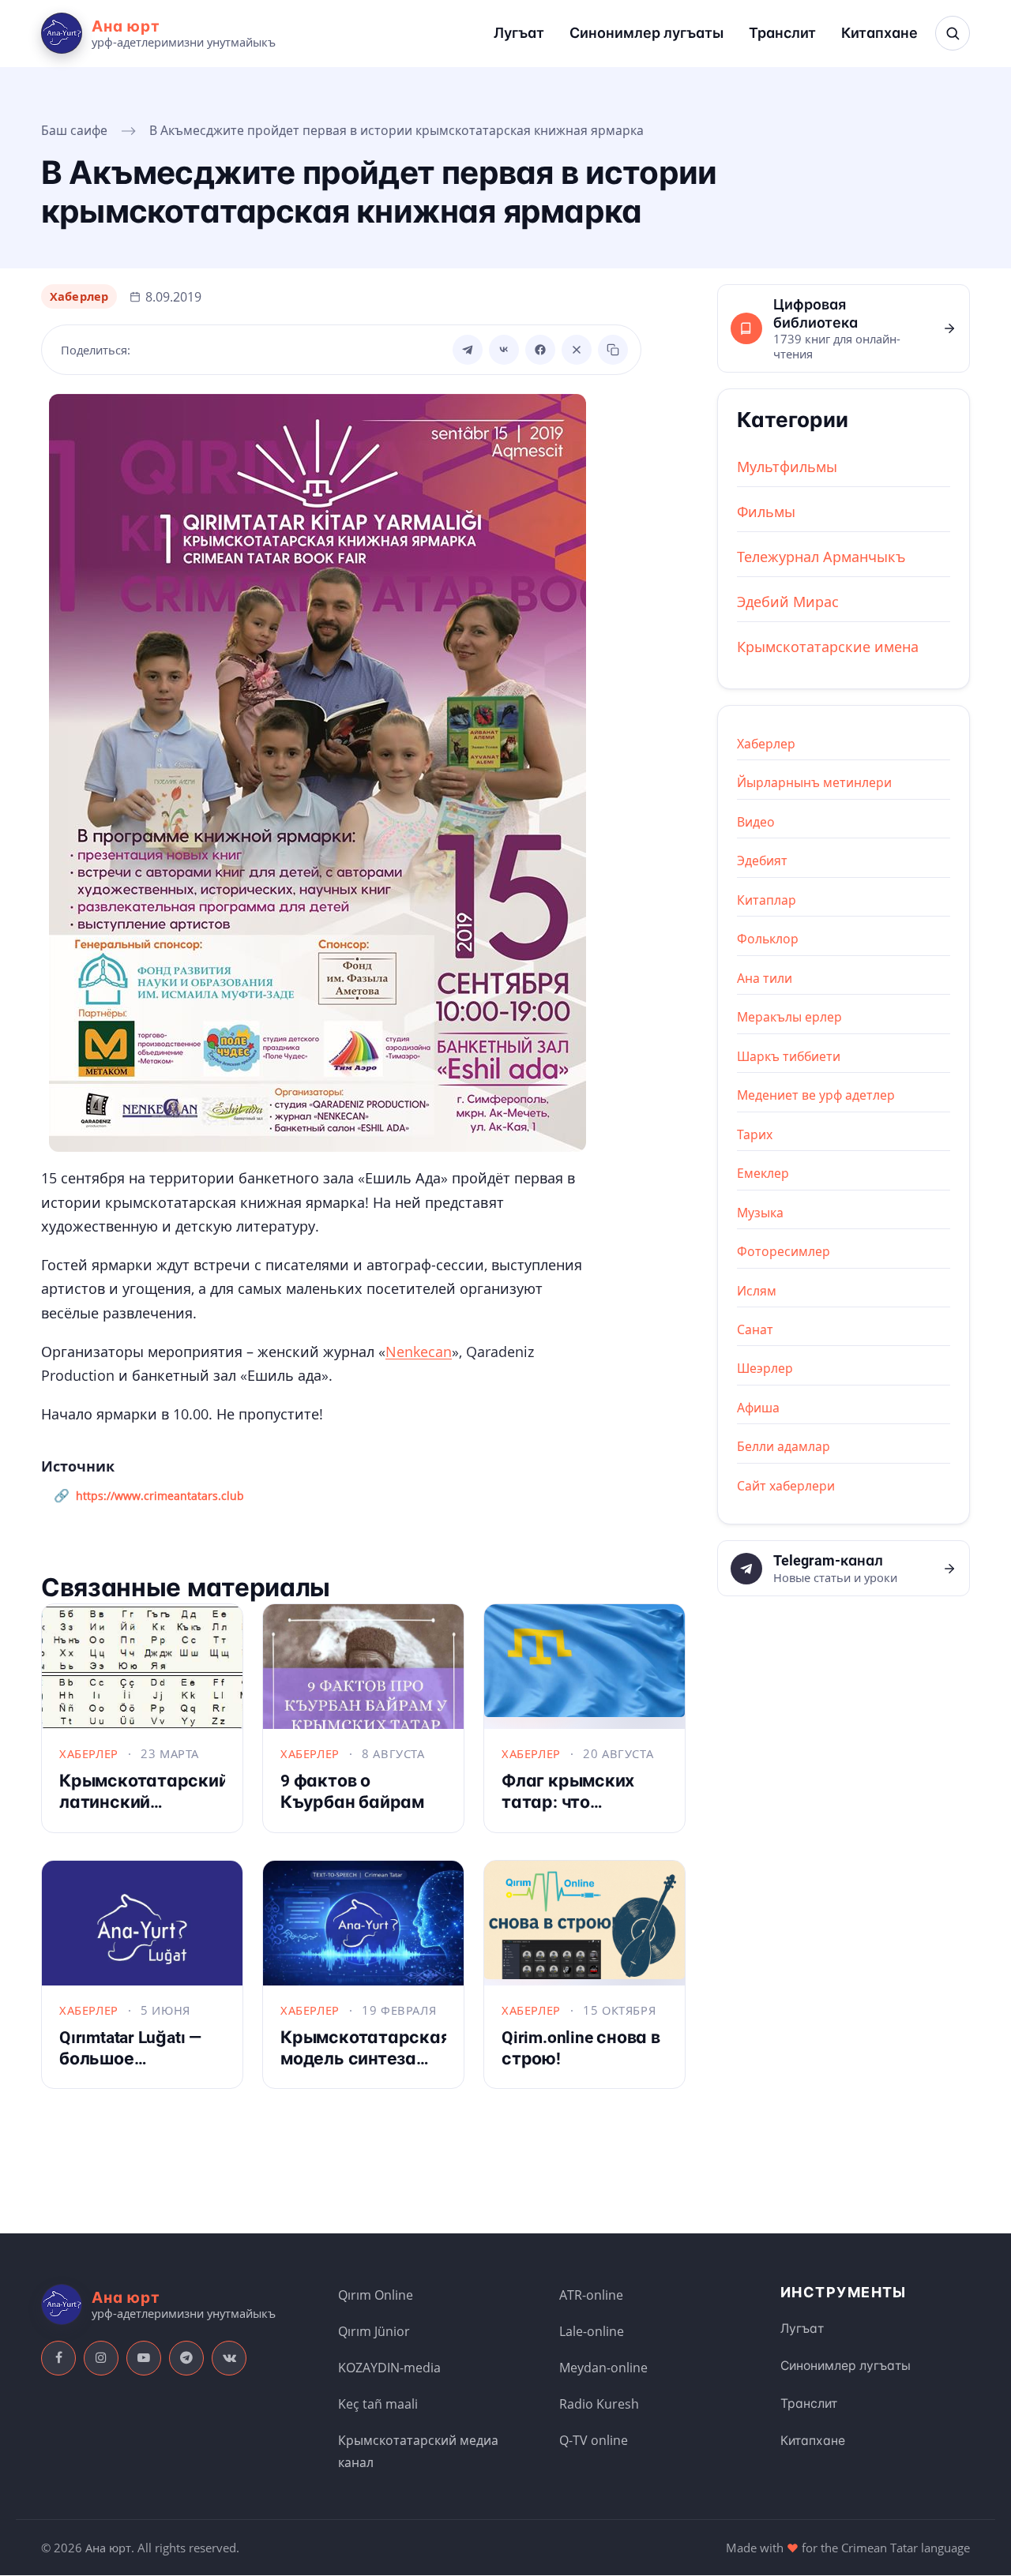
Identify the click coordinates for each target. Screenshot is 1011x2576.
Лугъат (519, 33)
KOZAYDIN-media (389, 2368)
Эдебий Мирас (788, 602)
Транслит (782, 33)
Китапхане (879, 33)
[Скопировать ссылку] (613, 350)
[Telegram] (468, 350)
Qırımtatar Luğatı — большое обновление (130, 2058)
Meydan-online (603, 2368)
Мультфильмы (787, 467)
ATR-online (591, 2295)
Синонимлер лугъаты (646, 33)
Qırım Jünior (374, 2331)
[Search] (953, 33)
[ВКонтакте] (504, 350)
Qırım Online (376, 2295)
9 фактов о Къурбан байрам (352, 1791)
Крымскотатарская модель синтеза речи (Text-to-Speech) (365, 2069)
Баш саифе (74, 130)
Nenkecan (419, 1352)
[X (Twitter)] (577, 350)
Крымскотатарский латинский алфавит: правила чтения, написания (144, 1812)
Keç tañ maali (378, 2404)
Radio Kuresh (599, 2404)
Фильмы (766, 512)
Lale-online (592, 2331)
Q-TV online (594, 2440)
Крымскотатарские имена (828, 647)
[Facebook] (540, 350)
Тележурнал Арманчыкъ (821, 557)
